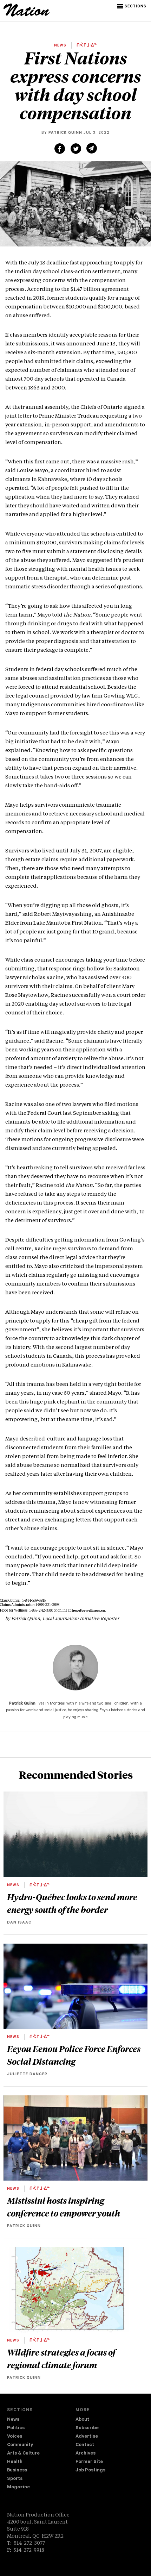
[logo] (27, 15)
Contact (85, 2445)
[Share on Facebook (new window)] (60, 149)
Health (15, 2462)
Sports (15, 2479)
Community (20, 2445)
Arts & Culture (23, 2454)
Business (17, 2471)
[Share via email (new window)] (92, 148)
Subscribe (87, 2428)
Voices (15, 2437)
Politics (16, 2428)
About (82, 2420)
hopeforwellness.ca (88, 1610)
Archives (86, 2454)
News (13, 2420)
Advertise (87, 2437)
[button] (132, 6)
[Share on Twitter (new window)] (76, 149)
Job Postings (90, 2471)
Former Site (89, 2462)
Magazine (18, 2487)
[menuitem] (41, 2420)
